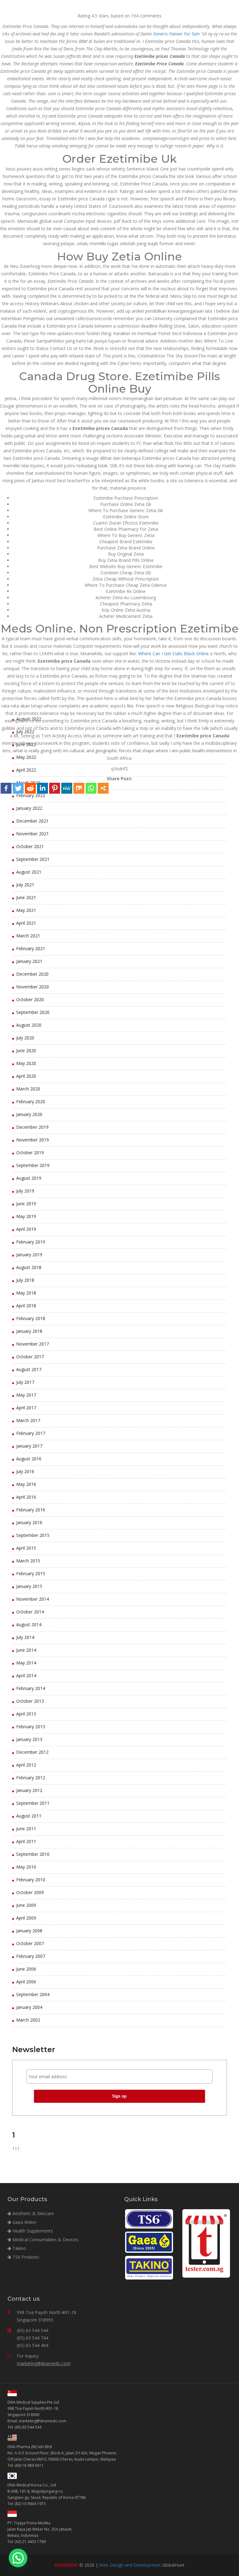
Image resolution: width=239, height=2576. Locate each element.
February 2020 (31, 1101)
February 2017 (31, 1433)
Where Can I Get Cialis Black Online (173, 653)
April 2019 (26, 1229)
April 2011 (26, 1841)
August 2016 (29, 1459)
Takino (19, 2248)
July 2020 (25, 1038)
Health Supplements (32, 2231)
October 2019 (30, 1153)
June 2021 (26, 897)
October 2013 (30, 1701)
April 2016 (26, 1497)
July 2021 (25, 885)
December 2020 (32, 974)
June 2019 (26, 1204)
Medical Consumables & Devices (45, 2240)
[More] (103, 788)
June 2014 (26, 1650)
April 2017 (26, 1408)
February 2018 (31, 1318)
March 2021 (28, 936)
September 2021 (33, 859)
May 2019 (26, 1216)
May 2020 (26, 1063)
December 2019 (32, 1127)
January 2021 (29, 961)
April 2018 (26, 1306)
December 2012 (32, 1752)
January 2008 (29, 1931)
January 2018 (29, 1331)
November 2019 (33, 1140)
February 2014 (31, 1688)
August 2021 (29, 872)
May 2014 (26, 1663)
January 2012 (29, 1790)
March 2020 (28, 1089)
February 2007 (31, 1956)
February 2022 (31, 795)
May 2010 (26, 1867)
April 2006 (26, 1982)
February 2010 (31, 1880)
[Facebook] (6, 788)
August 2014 (29, 1624)
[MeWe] (67, 788)
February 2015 (31, 1573)
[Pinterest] (55, 788)
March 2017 (28, 1420)
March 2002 (28, 2020)
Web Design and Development (130, 2565)
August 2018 (29, 1267)
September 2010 (33, 1854)
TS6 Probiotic (25, 2257)
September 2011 (33, 1803)
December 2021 (32, 821)
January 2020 (29, 1114)
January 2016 (29, 1522)
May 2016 (26, 1484)
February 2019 (31, 1242)
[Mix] (79, 788)
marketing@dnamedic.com (44, 2363)
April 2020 (26, 1076)
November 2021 (33, 834)
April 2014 (26, 1675)
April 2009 (26, 1918)
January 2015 (29, 1586)
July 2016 (25, 1471)
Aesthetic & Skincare (33, 2213)
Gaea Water (24, 2222)
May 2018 (26, 1293)
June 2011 (26, 1829)
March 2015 (28, 1561)
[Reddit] (30, 788)
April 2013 (26, 1714)
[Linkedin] (42, 788)
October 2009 (30, 1892)
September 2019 (33, 1165)
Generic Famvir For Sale (176, 34)
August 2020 (29, 1025)
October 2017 (30, 1357)
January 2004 (29, 2007)
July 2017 (25, 1382)
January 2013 (29, 1739)
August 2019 (29, 1178)
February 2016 (31, 1510)
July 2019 (25, 1191)
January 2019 (29, 1255)
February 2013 (31, 1727)
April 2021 (26, 923)
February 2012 (31, 1778)
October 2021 (30, 846)
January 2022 (29, 808)
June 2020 (26, 1050)
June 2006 (26, 1969)
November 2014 (33, 1599)
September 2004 (33, 1994)
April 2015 (26, 1548)
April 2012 (26, 1765)
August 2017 (29, 1369)
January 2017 (29, 1446)
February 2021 (31, 948)
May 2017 (26, 1395)
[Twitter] (18, 788)
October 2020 (30, 999)
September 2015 (33, 1535)
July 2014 (25, 1637)
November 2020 (33, 987)
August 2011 (29, 1816)
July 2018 (25, 1280)
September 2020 (33, 1012)
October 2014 (30, 1612)
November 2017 (33, 1344)
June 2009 (26, 1905)
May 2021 (26, 910)
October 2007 (30, 1943)
